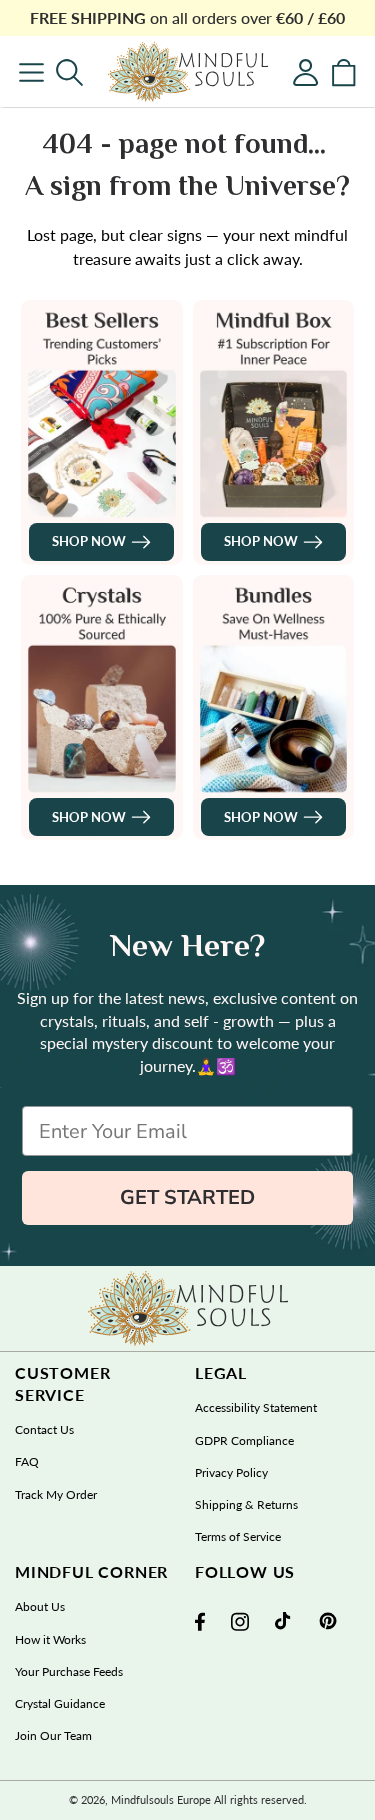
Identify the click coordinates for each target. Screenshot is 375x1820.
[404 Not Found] (188, 72)
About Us (40, 1606)
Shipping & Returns (246, 1504)
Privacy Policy (231, 1472)
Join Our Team (53, 1735)
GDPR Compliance (244, 1440)
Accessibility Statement (256, 1407)
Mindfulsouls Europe (161, 1799)
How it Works (50, 1639)
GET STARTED (187, 1197)
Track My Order (56, 1494)
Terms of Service (238, 1536)
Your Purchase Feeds (69, 1671)
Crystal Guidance (60, 1703)
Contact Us (44, 1429)
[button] (69, 72)
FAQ (27, 1461)
